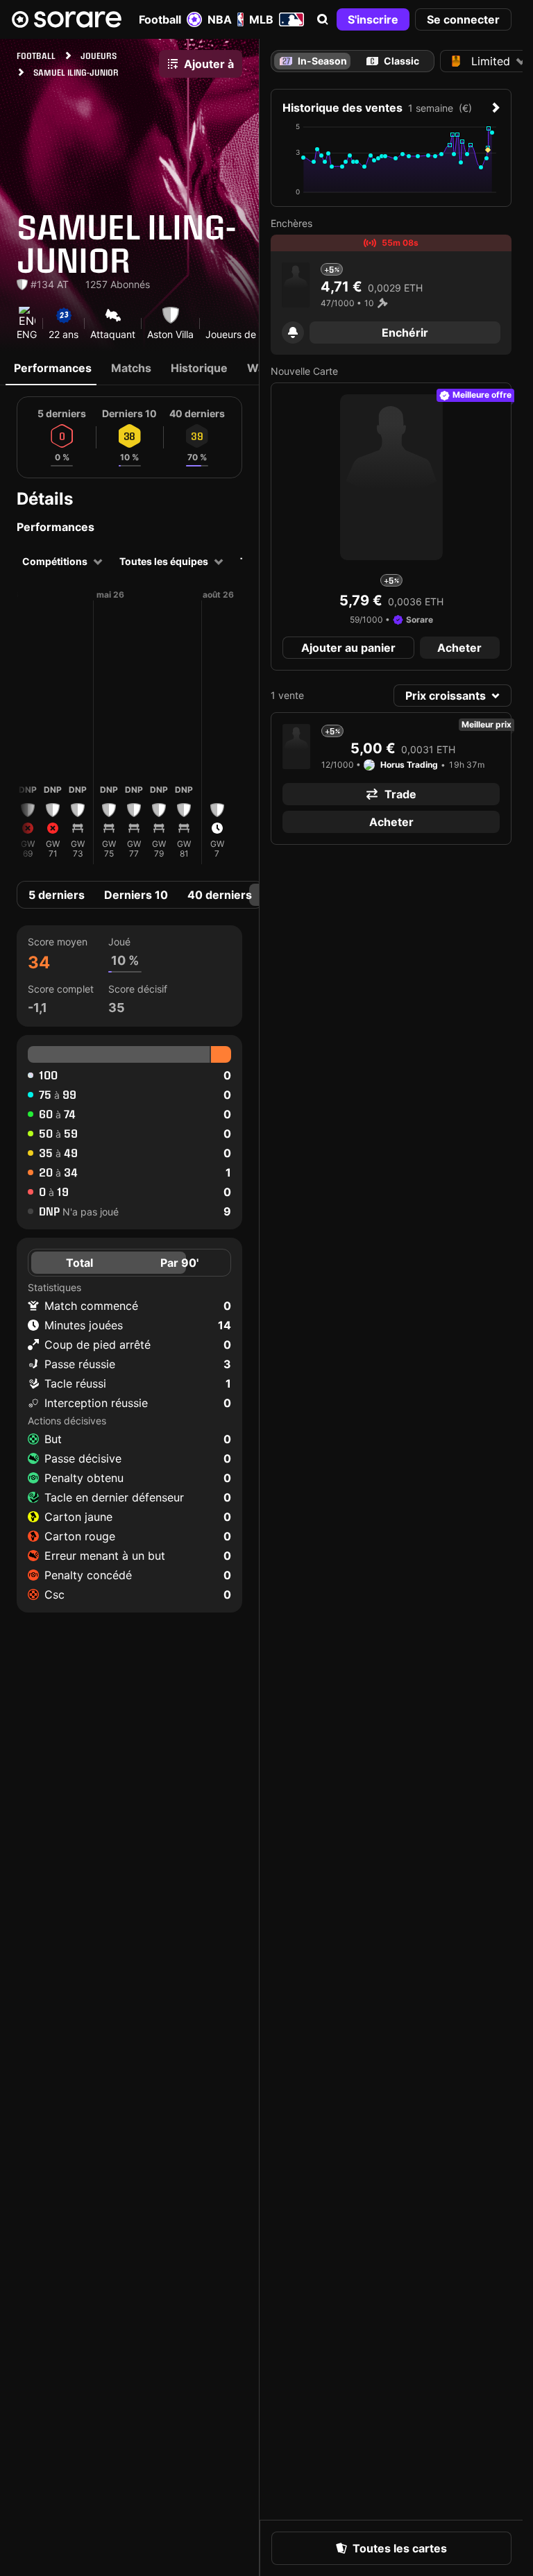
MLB (261, 19)
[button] (323, 19)
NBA (220, 19)
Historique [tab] (199, 368)
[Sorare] (67, 19)
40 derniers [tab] (220, 895)
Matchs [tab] (131, 368)
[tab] (393, 61)
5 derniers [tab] (57, 895)
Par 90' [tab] (179, 1263)
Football (160, 19)
